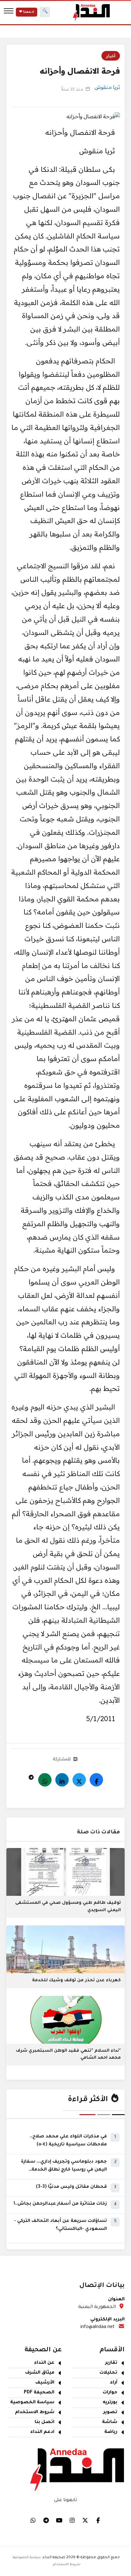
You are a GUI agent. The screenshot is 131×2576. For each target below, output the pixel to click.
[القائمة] (9, 12)
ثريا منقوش (107, 87)
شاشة (110, 2422)
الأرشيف (45, 2383)
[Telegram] (31, 1776)
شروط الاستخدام (35, 2412)
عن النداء (44, 2363)
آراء (114, 2383)
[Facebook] (96, 1780)
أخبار (111, 56)
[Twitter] (79, 1780)
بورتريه (110, 2403)
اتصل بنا (45, 2422)
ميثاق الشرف (40, 2373)
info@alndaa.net (97, 2327)
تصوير (110, 2412)
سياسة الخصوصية (32, 2403)
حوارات (110, 2393)
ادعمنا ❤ (27, 12)
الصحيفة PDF (39, 2393)
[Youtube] (59, 2520)
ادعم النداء (42, 2432)
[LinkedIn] (62, 1780)
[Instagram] (72, 2520)
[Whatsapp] (45, 1780)
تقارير (111, 2363)
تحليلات (108, 2373)
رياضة (111, 2432)
